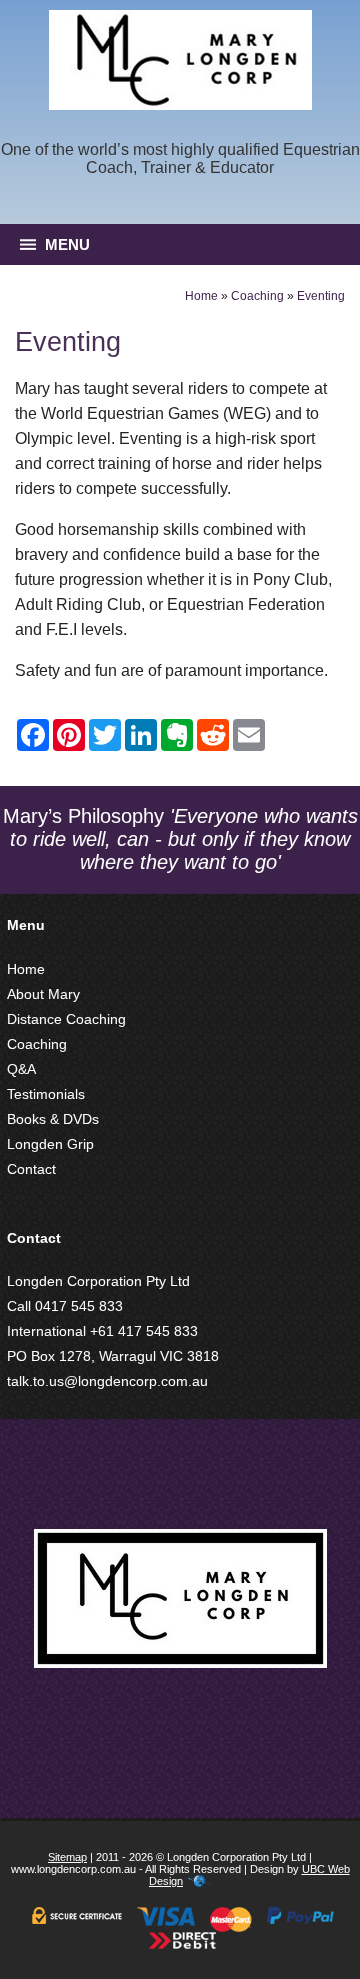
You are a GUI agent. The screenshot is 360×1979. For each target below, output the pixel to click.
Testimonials (46, 1094)
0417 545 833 (79, 1306)
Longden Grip (50, 1144)
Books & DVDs (53, 1119)
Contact (31, 1169)
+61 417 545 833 (144, 1331)
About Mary (43, 994)
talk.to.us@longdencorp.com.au (107, 1381)
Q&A (21, 1069)
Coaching (257, 296)
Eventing (321, 296)
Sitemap (67, 1857)
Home (201, 296)
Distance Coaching (66, 1019)
